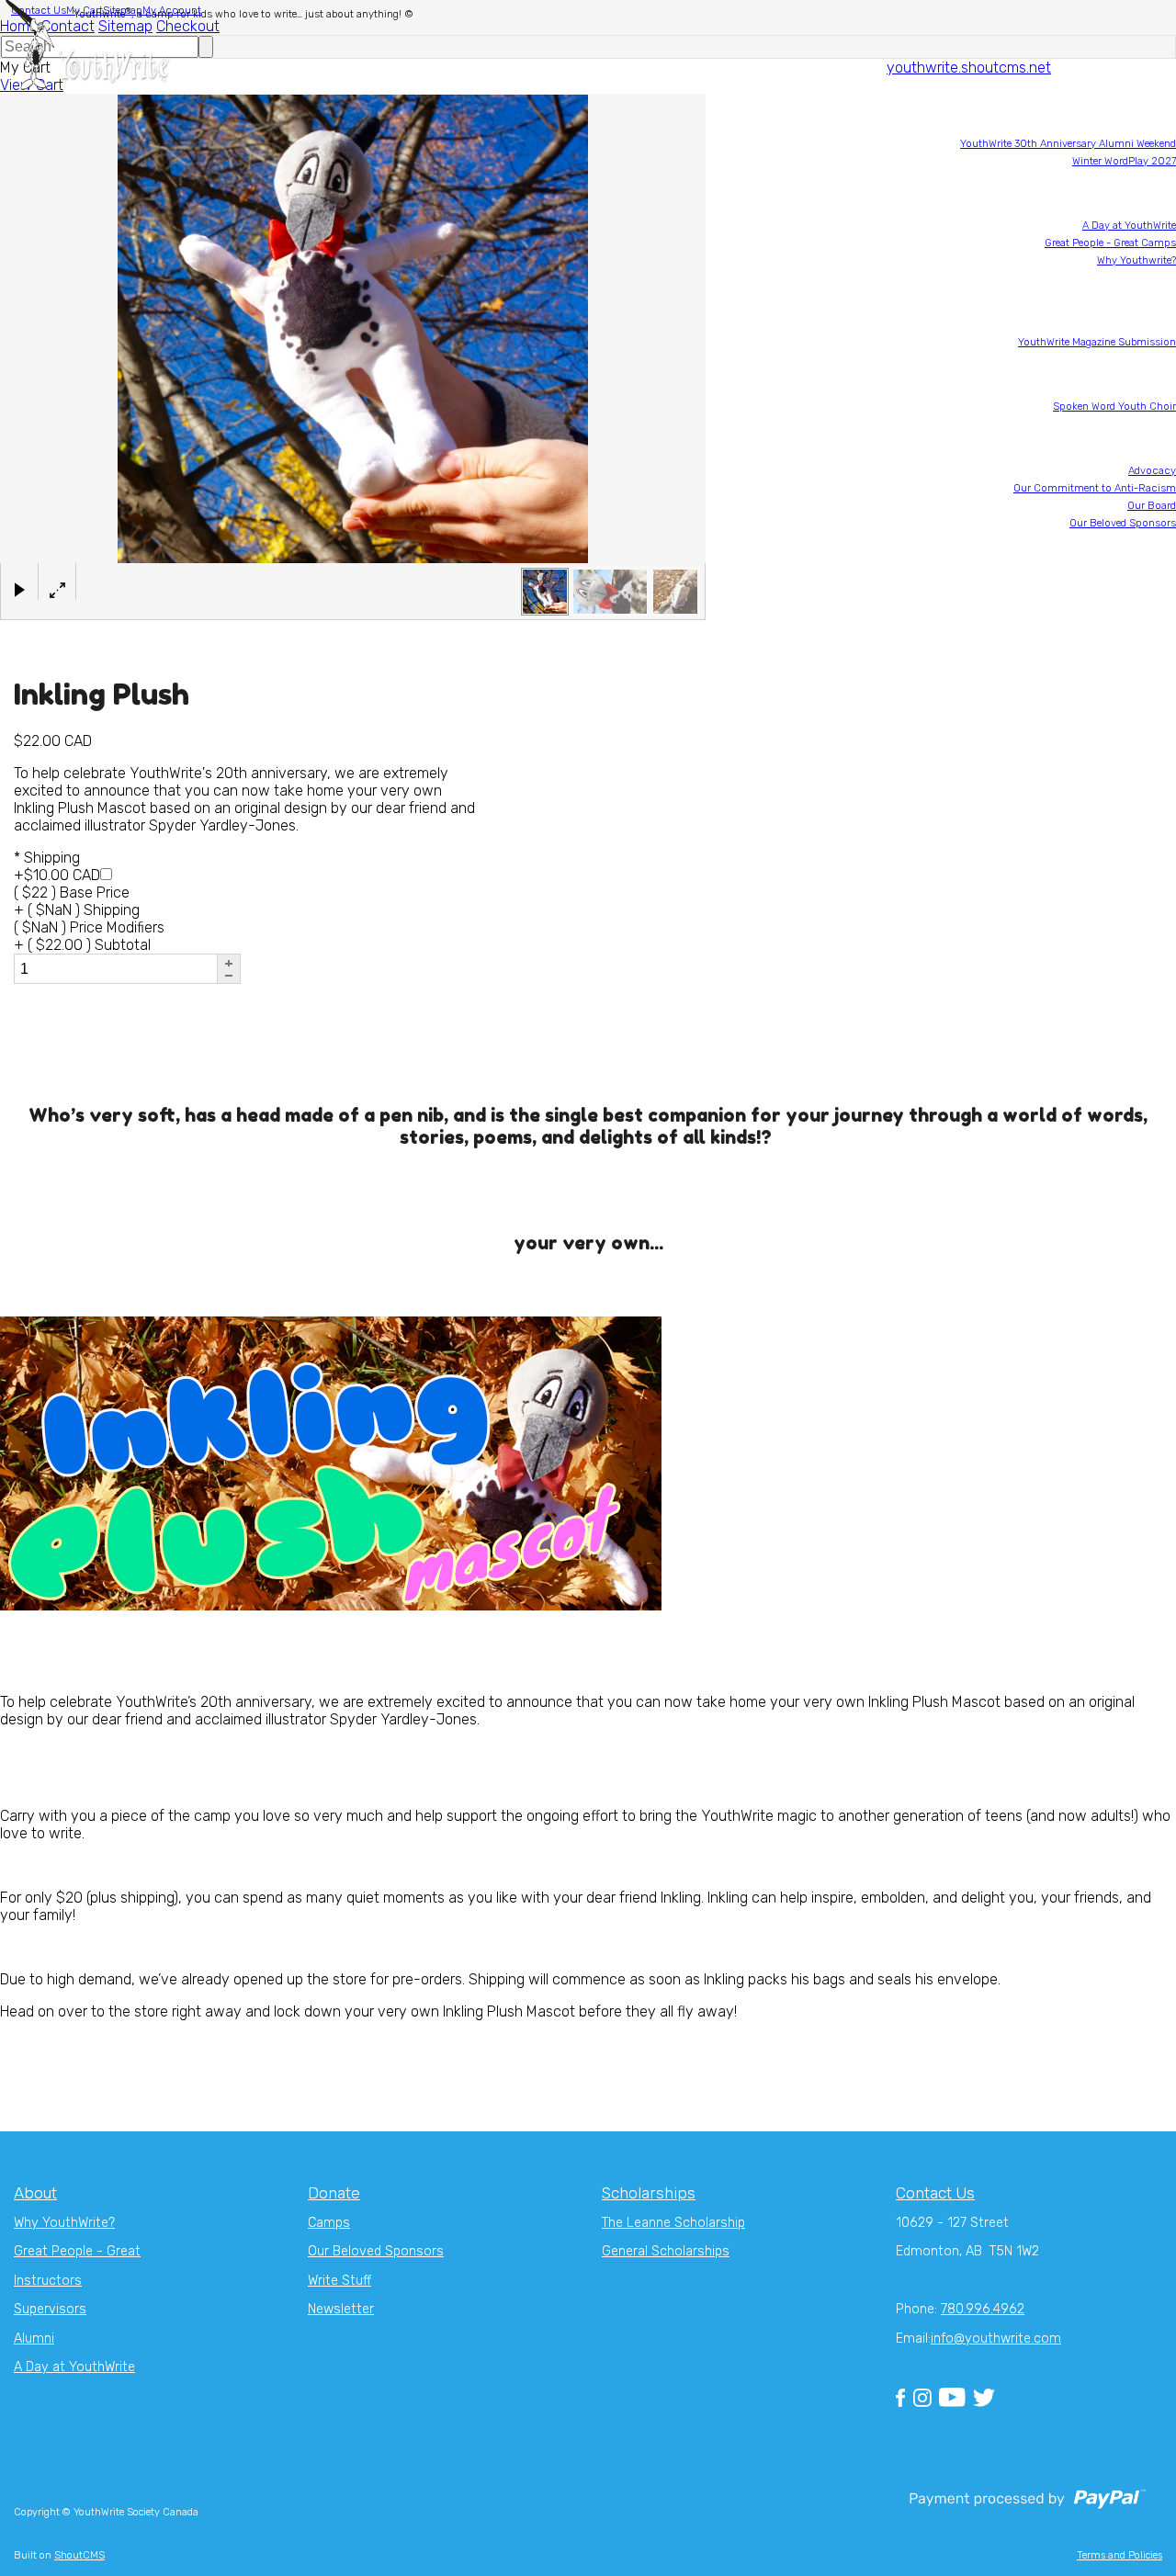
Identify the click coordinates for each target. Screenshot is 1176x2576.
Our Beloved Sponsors (1123, 523)
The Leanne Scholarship (673, 2223)
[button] (229, 963)
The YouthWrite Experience (1113, 193)
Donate (1159, 608)
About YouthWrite (1135, 439)
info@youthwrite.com (996, 2339)
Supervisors (50, 2309)
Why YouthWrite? (64, 2223)
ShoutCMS (79, 2555)
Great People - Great (77, 2251)
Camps (329, 2223)
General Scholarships (666, 2251)
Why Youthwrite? (1136, 260)
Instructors (48, 2281)
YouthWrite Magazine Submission (1097, 342)
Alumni (34, 2339)
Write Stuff (339, 2281)
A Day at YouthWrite (1129, 226)
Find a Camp (1145, 112)
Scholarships (1144, 293)
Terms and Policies (1119, 2555)
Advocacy (1152, 471)
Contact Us (935, 2193)
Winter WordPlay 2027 (1124, 161)
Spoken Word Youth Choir (1114, 407)
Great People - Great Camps (1110, 243)
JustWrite (1153, 573)
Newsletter (1152, 590)
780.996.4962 (983, 2309)
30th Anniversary (1135, 555)
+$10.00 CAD (57, 875)
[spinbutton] (115, 969)
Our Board (1152, 506)
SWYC (1162, 374)
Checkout (188, 26)
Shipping (47, 858)
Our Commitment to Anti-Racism (1095, 488)
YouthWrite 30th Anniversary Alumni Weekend (1068, 144)
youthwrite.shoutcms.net (969, 68)
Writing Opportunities (1125, 310)
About (35, 2193)
